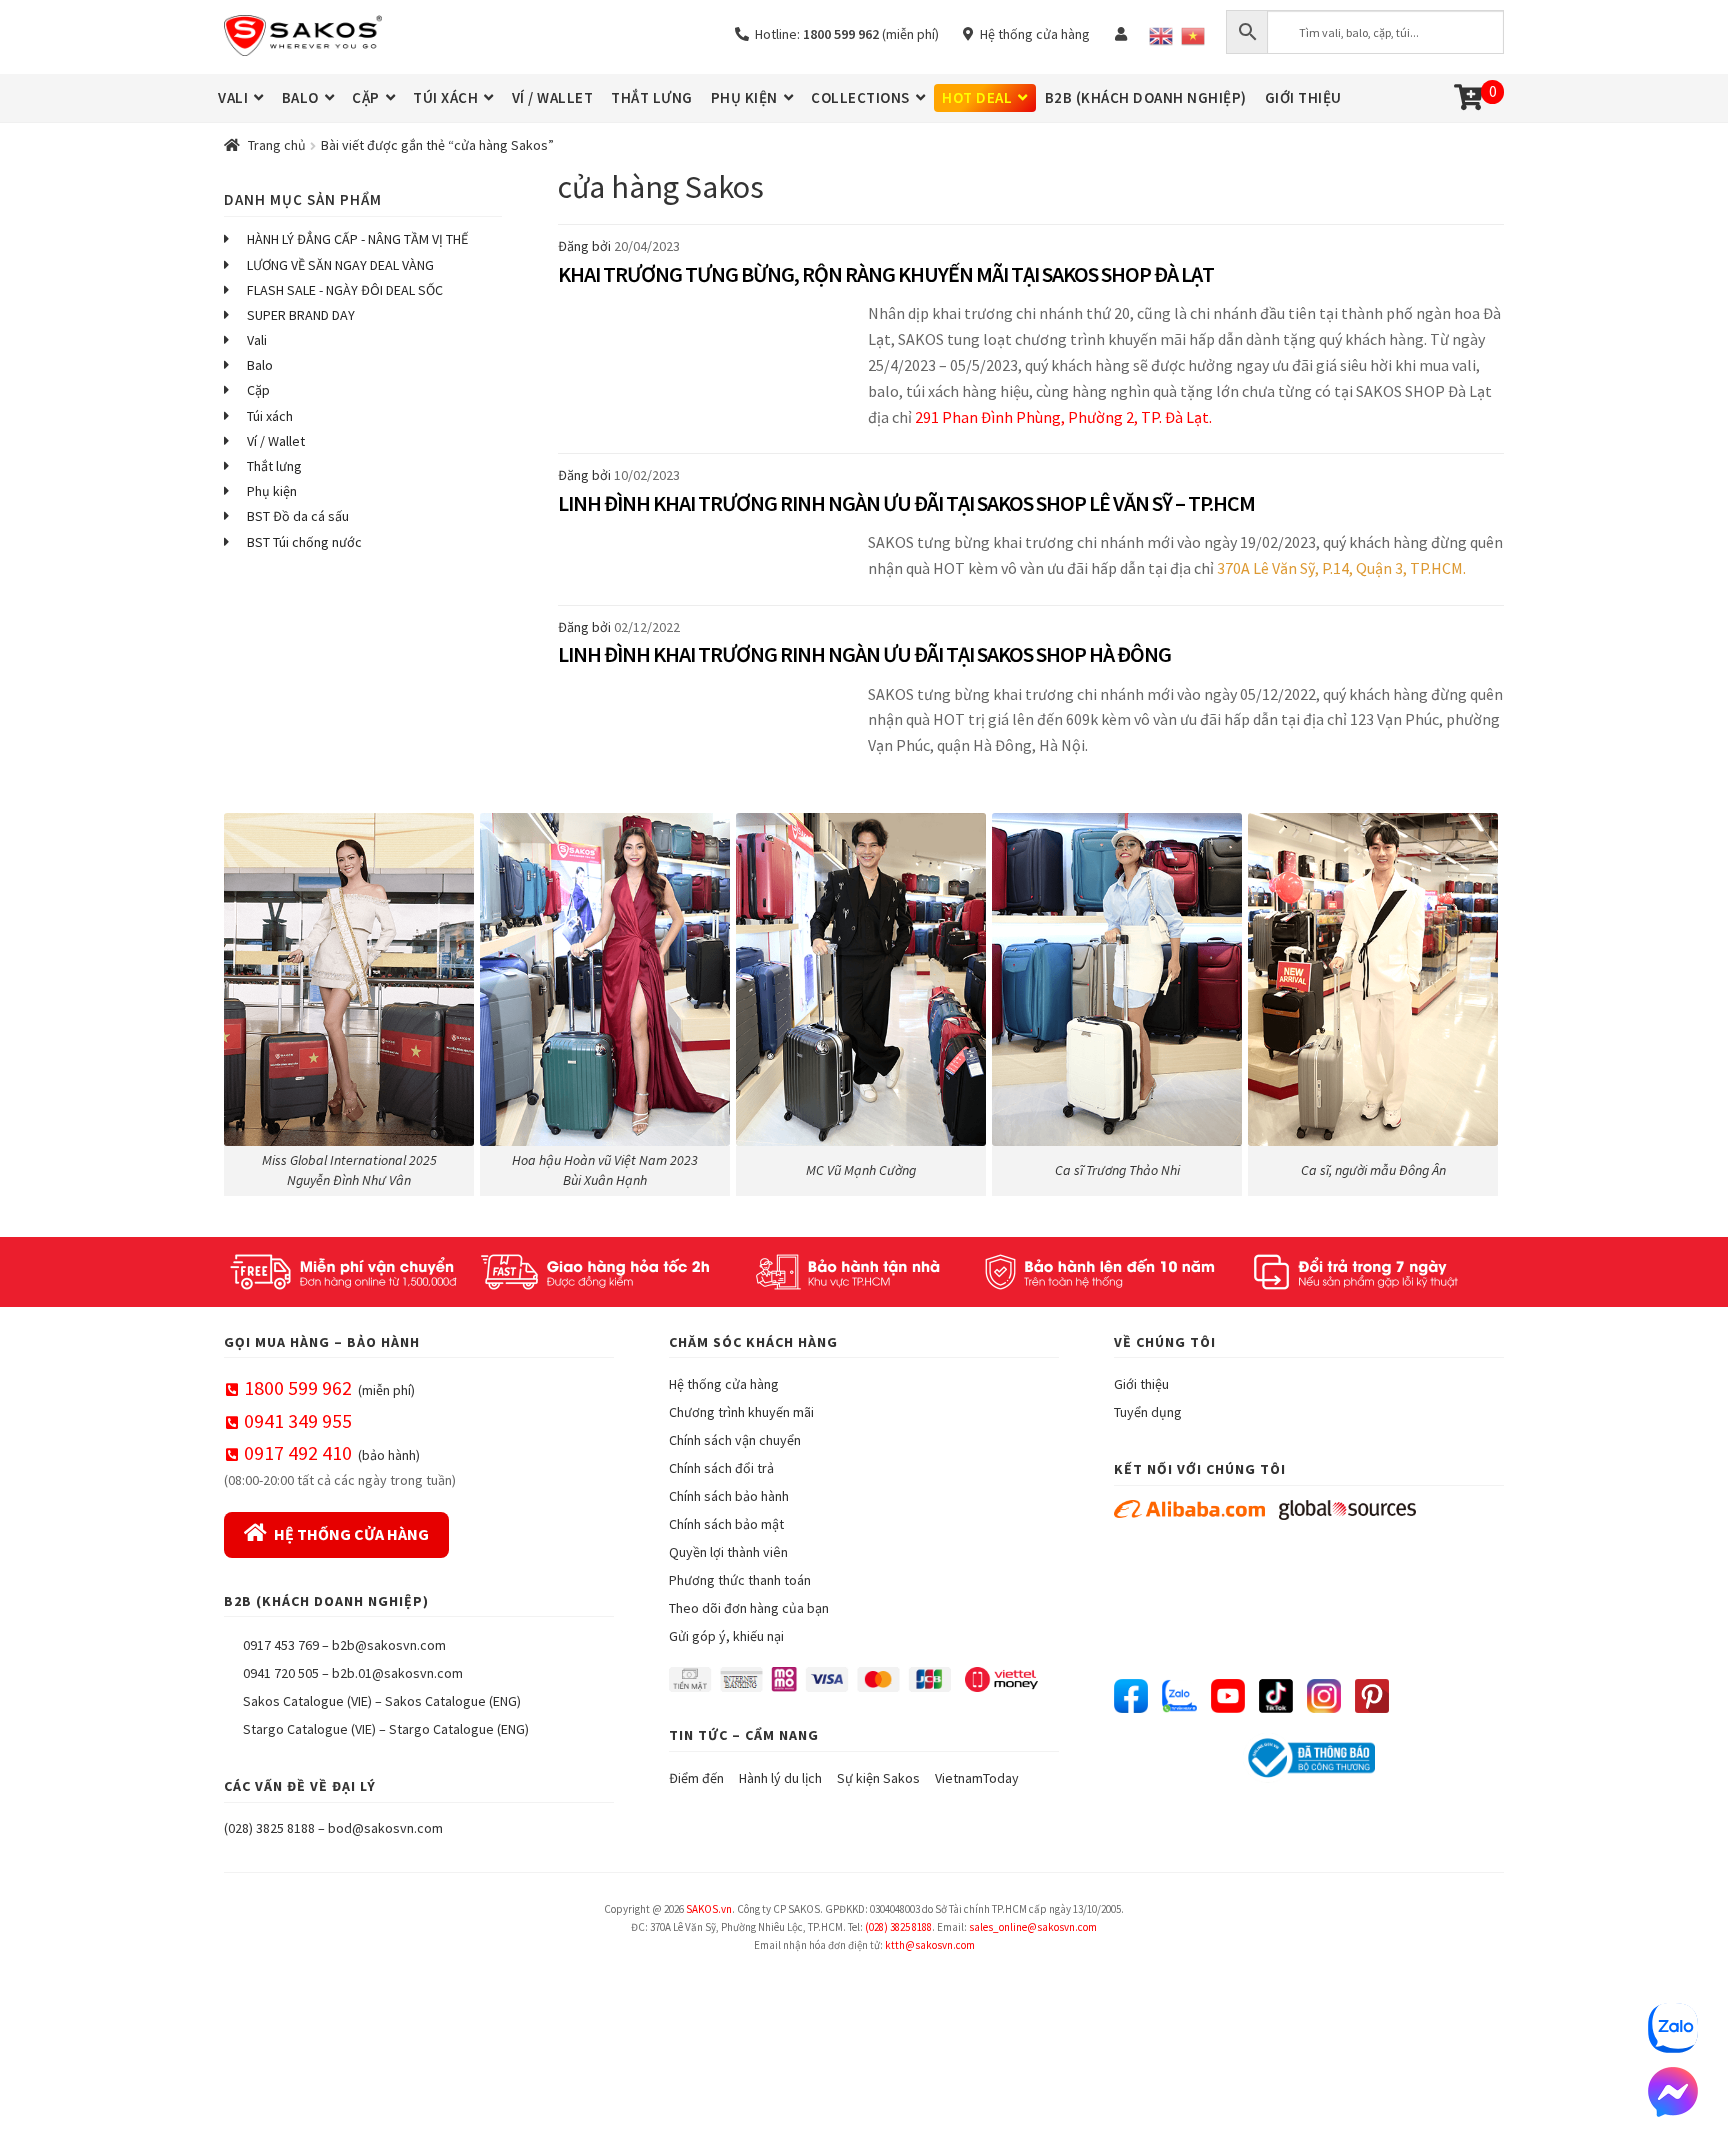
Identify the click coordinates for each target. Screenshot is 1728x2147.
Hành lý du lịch (780, 1778)
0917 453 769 (281, 1645)
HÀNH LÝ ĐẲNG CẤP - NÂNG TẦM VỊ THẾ (357, 239)
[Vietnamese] (1193, 36)
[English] (1161, 36)
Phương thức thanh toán (740, 1580)
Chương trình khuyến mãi (741, 1412)
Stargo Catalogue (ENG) (459, 1729)
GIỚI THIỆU (1303, 97)
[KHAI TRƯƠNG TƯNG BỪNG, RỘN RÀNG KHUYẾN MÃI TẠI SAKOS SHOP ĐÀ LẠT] (708, 377)
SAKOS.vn (709, 1909)
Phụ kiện (272, 491)
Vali (257, 340)
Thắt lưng (274, 466)
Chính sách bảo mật (726, 1524)
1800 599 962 (298, 1387)
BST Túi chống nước (304, 542)
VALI (233, 97)
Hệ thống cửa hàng (1032, 34)
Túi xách (270, 416)
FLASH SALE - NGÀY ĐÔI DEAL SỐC (345, 290)
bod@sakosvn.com (385, 1828)
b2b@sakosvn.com (389, 1645)
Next (1479, 1000)
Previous (249, 1000)
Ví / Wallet (276, 441)
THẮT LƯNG (652, 97)
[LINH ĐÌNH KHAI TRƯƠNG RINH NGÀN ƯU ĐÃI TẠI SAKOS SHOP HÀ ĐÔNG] (708, 732)
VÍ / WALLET (553, 97)
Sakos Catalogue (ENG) (453, 1701)
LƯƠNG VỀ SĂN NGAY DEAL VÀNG (340, 265)
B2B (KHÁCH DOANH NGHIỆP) (1146, 97)
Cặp (258, 390)
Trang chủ (277, 145)
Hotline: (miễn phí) (844, 34)
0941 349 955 (298, 1420)
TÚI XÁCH (445, 97)
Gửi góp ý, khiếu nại (726, 1636)
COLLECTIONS (860, 97)
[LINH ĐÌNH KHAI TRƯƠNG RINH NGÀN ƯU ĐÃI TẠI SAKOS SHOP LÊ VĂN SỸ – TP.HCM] (708, 567)
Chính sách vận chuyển (735, 1440)
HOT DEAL (977, 97)
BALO (300, 97)
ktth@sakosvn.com (930, 1945)
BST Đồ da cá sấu (298, 516)
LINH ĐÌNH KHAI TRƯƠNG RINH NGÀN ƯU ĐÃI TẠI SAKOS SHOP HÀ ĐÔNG (864, 654)
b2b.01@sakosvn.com (397, 1673)
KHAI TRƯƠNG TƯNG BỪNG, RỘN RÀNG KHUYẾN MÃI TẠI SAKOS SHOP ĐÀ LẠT (886, 274)
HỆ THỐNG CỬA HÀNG (351, 1534)
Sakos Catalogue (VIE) (307, 1701)
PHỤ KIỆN (744, 97)
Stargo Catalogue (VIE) (309, 1729)
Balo (260, 365)
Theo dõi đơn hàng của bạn (749, 1608)
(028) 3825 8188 (269, 1828)
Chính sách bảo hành (729, 1496)
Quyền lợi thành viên (728, 1552)
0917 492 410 (298, 1452)
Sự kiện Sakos (878, 1778)
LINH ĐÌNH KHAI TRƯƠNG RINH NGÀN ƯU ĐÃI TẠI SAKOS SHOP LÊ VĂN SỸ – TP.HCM (906, 503)
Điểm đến (696, 1778)
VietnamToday (977, 1778)
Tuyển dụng (1148, 1412)
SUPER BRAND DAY (301, 315)
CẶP (366, 97)
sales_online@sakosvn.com (1033, 1927)
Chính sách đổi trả (721, 1468)
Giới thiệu (1141, 1384)
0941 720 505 (281, 1673)
